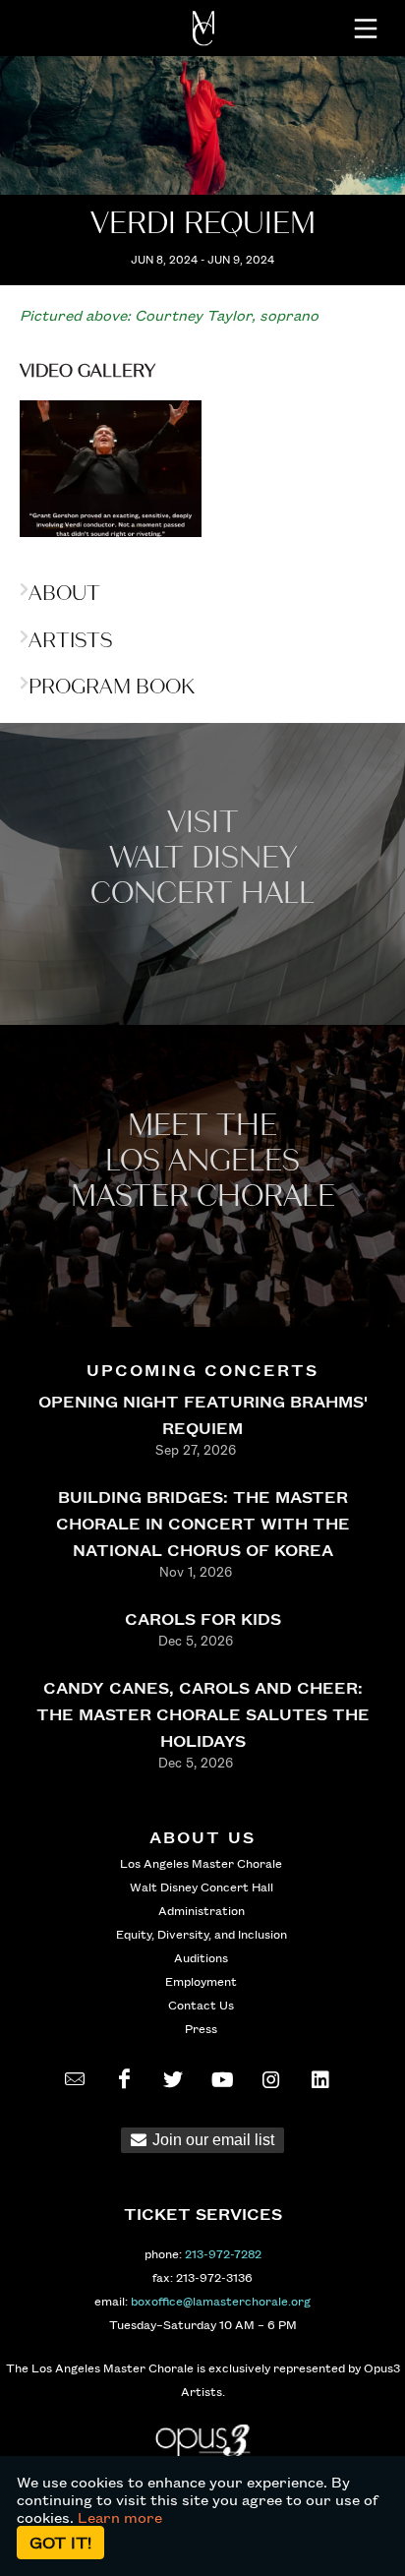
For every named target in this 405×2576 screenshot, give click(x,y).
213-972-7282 (223, 2253)
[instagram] (271, 2079)
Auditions (201, 1957)
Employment (201, 1981)
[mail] (75, 2079)
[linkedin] (320, 2079)
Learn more (120, 2517)
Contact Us (201, 2005)
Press (201, 2028)
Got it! (60, 2542)
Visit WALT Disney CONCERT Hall (202, 858)
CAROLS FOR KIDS (203, 1618)
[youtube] (222, 2079)
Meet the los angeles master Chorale (203, 1161)
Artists (70, 640)
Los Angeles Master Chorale (201, 1863)
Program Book (112, 687)
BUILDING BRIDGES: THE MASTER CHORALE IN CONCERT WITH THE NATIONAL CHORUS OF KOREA (203, 1523)
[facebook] (124, 2079)
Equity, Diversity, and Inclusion (202, 1934)
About (64, 593)
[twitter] (173, 2079)
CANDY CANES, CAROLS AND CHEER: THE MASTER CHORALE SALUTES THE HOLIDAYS (203, 1714)
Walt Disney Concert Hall (202, 1887)
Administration (202, 1910)
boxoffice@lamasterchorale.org (221, 2301)
